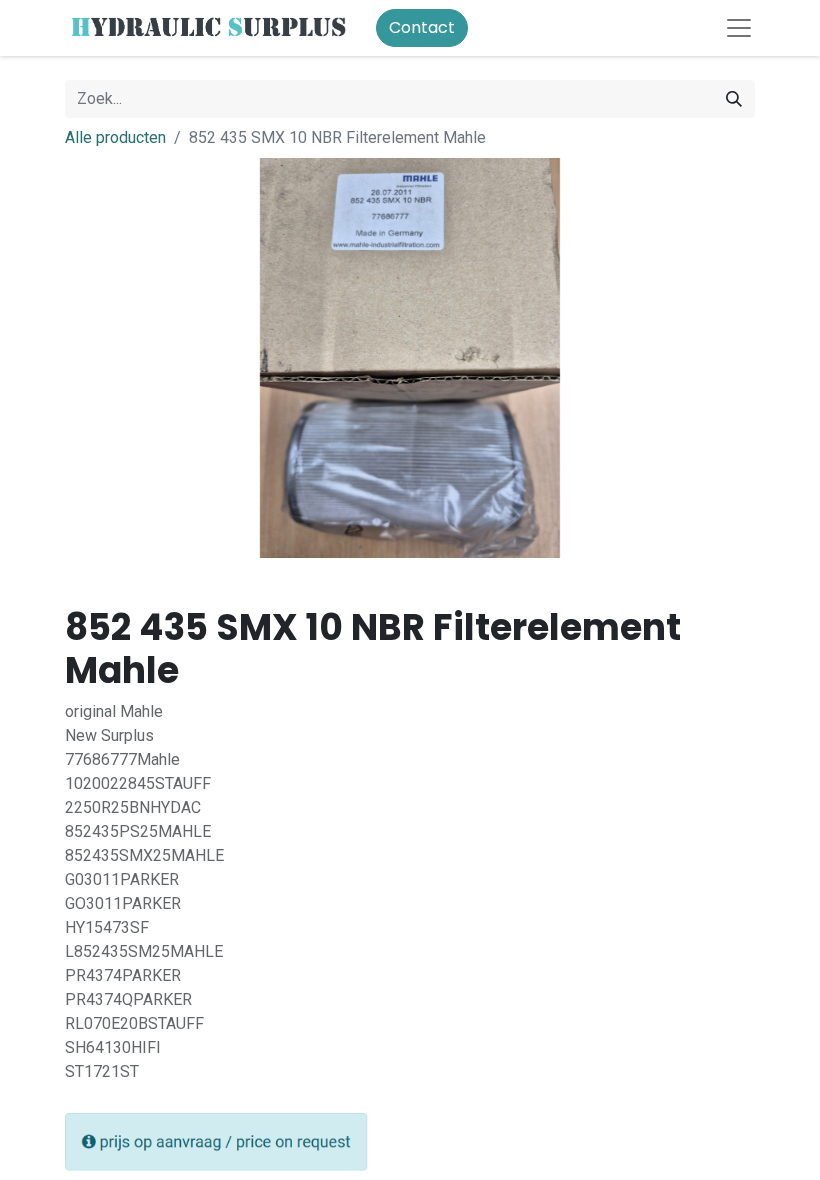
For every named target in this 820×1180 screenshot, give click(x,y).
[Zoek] (734, 99)
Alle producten (115, 137)
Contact (422, 27)
